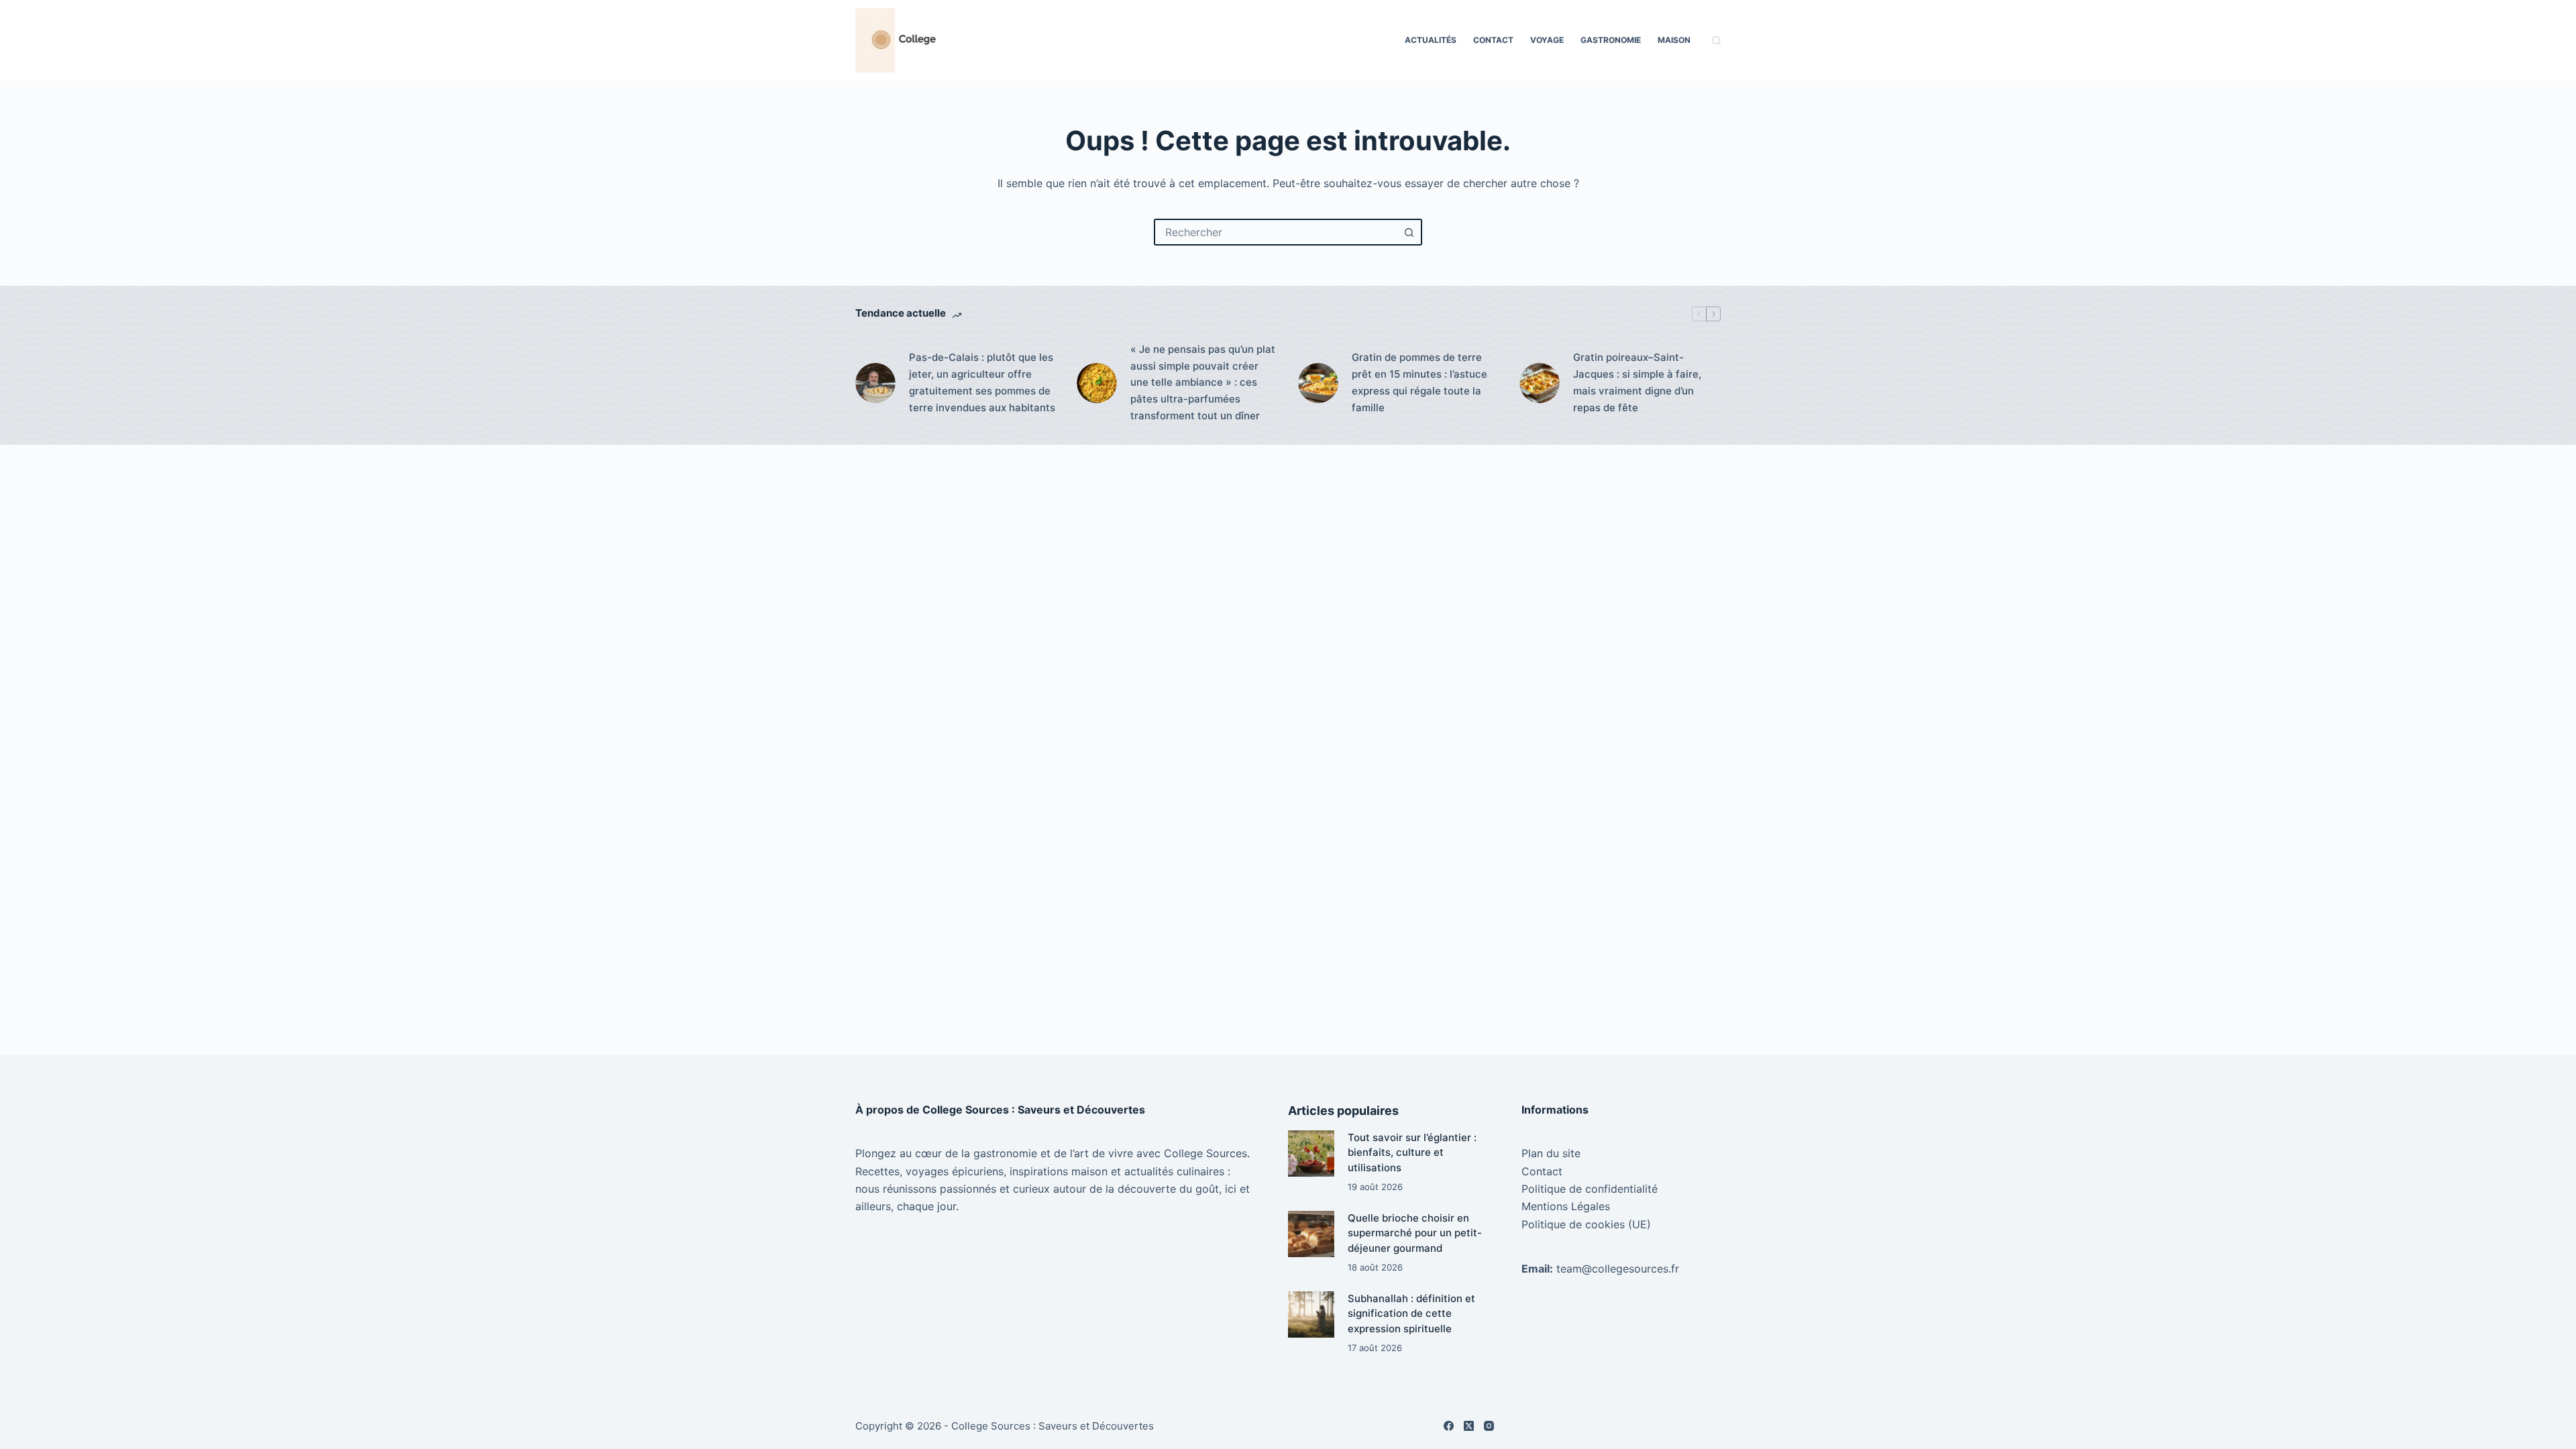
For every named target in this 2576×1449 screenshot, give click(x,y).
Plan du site (1551, 1153)
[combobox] (1276, 232)
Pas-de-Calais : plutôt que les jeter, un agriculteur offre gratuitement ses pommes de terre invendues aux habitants (982, 382)
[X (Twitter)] (1469, 1426)
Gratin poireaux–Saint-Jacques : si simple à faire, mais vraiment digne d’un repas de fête (1637, 382)
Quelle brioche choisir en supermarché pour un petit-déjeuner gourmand (1415, 1233)
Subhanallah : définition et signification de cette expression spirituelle (1411, 1313)
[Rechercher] (1716, 41)
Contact (1493, 40)
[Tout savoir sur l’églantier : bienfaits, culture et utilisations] (1311, 1153)
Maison (1674, 40)
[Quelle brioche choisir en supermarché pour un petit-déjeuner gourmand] (1311, 1234)
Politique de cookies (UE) (1586, 1224)
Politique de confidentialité (1590, 1189)
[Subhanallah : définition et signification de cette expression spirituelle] (1311, 1314)
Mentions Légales (1566, 1206)
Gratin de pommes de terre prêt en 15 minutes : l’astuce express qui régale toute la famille (1419, 382)
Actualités (1431, 40)
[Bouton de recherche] (1409, 232)
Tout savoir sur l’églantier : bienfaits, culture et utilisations (1412, 1152)
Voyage (1547, 40)
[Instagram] (1489, 1426)
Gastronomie (1611, 40)
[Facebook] (1449, 1426)
